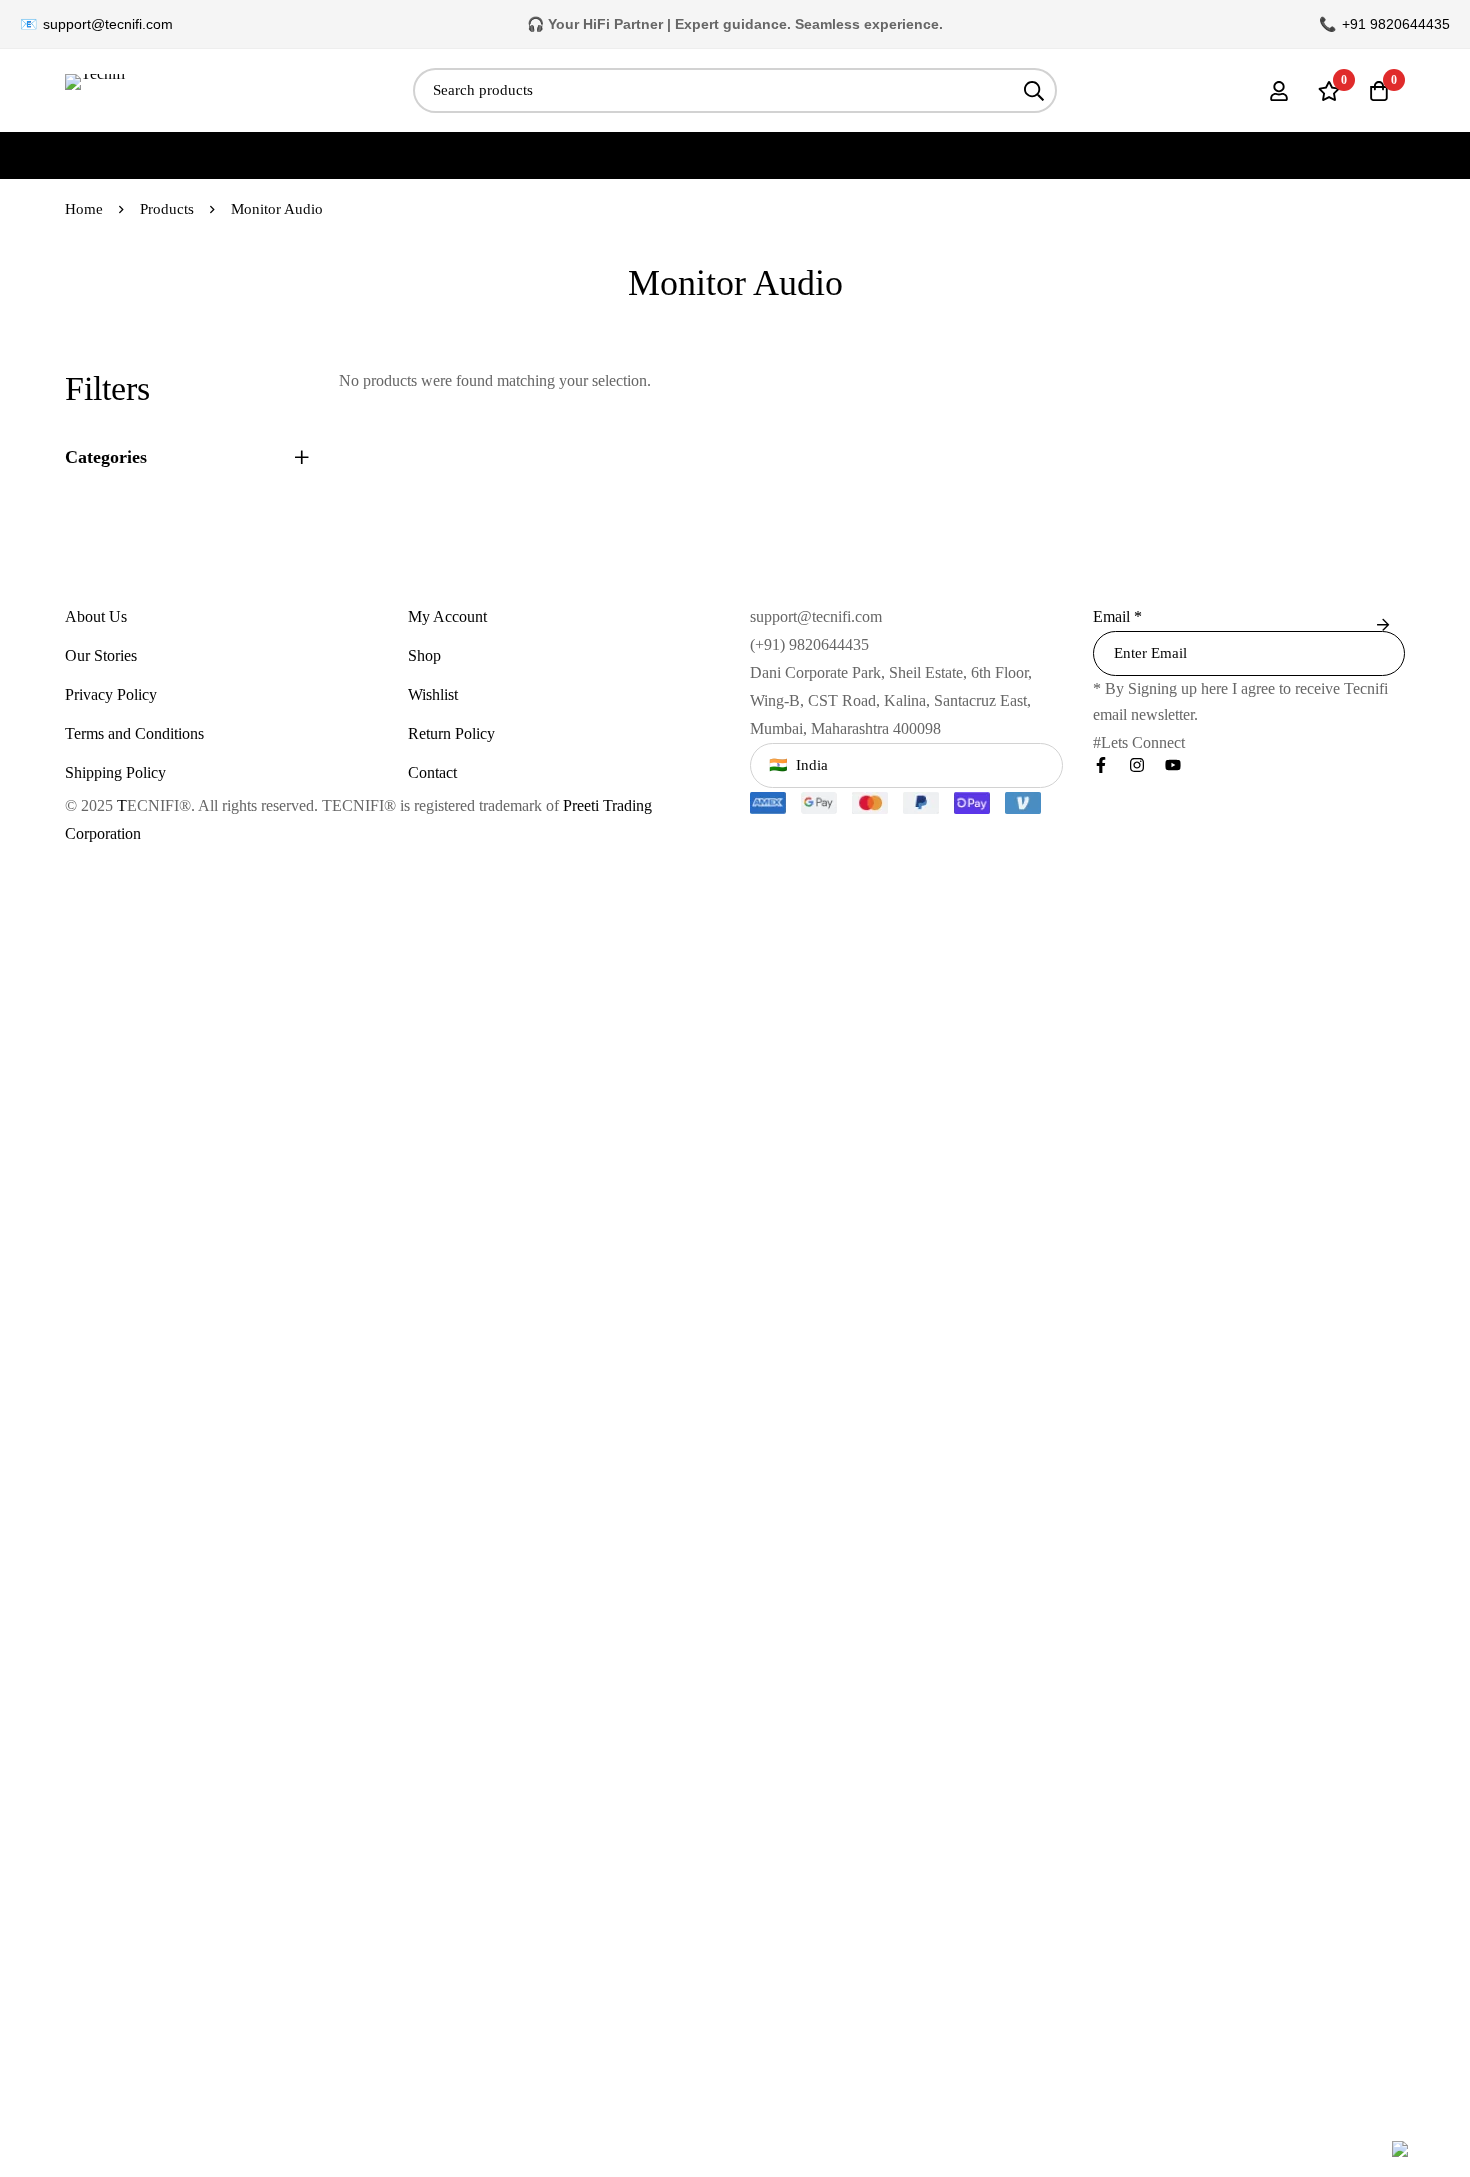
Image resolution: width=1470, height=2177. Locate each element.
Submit (1382, 625)
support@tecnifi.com (108, 24)
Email (1117, 616)
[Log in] (1279, 91)
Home (84, 209)
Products (167, 209)
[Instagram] (1137, 765)
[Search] (1034, 90)
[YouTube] (1173, 765)
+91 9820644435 (1396, 24)
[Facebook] (1101, 765)
